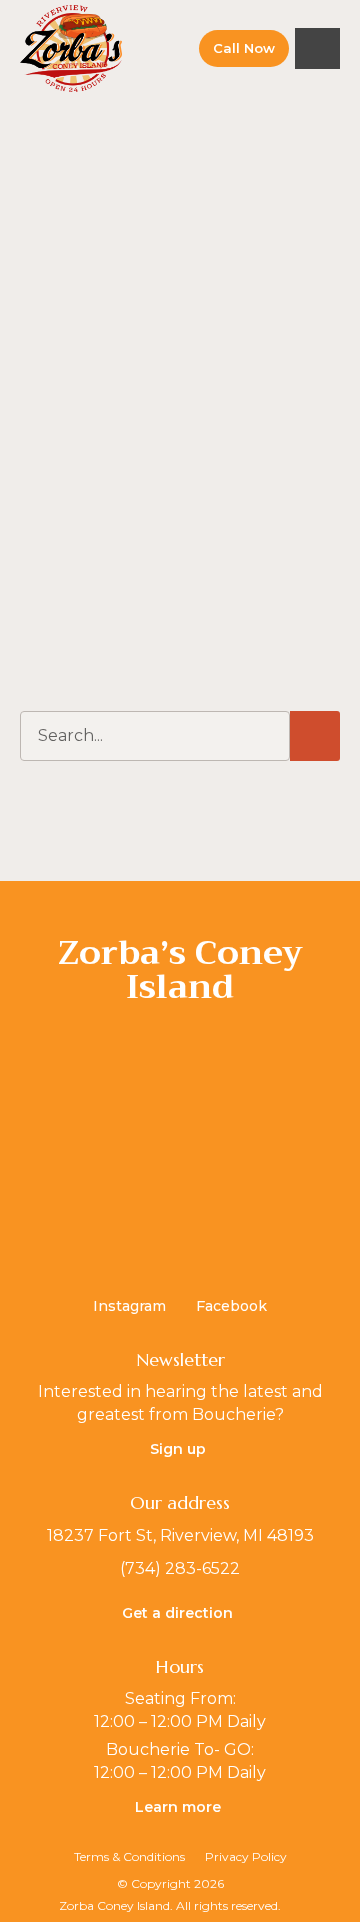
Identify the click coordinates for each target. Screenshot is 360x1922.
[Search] (315, 736)
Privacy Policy (246, 1856)
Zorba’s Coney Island (180, 969)
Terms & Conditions (129, 1856)
